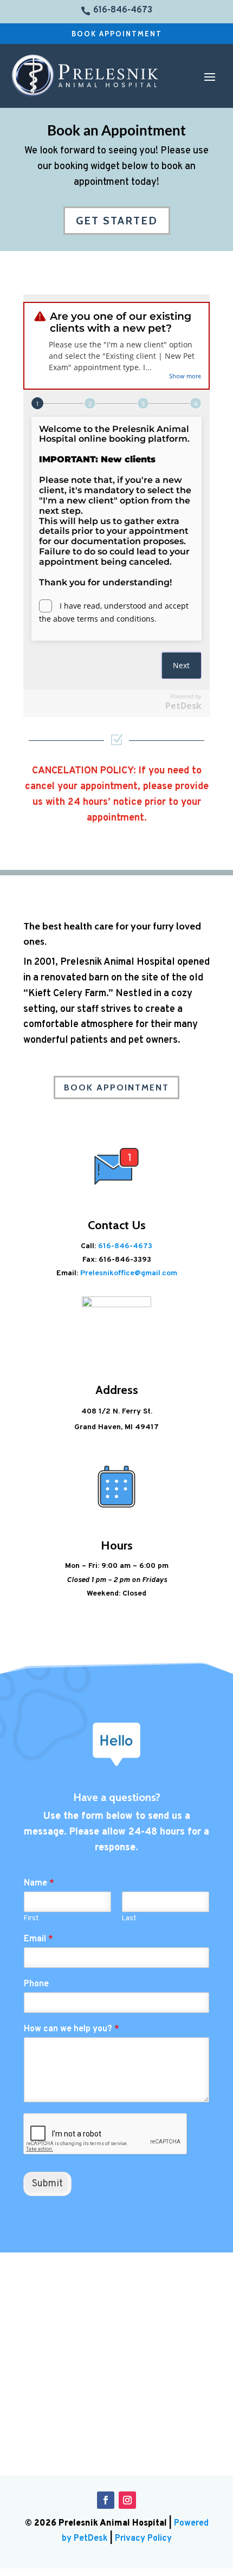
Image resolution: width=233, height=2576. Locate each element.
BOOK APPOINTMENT (116, 1087)
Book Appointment (117, 34)
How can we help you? (72, 2029)
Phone (36, 1984)
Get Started (117, 221)
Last (129, 1919)
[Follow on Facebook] (106, 2500)
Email (38, 1939)
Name (39, 1883)
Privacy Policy (143, 2539)
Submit (47, 2184)
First (31, 1919)
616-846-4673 (125, 1246)
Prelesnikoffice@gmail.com (129, 1273)
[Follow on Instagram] (127, 2500)
